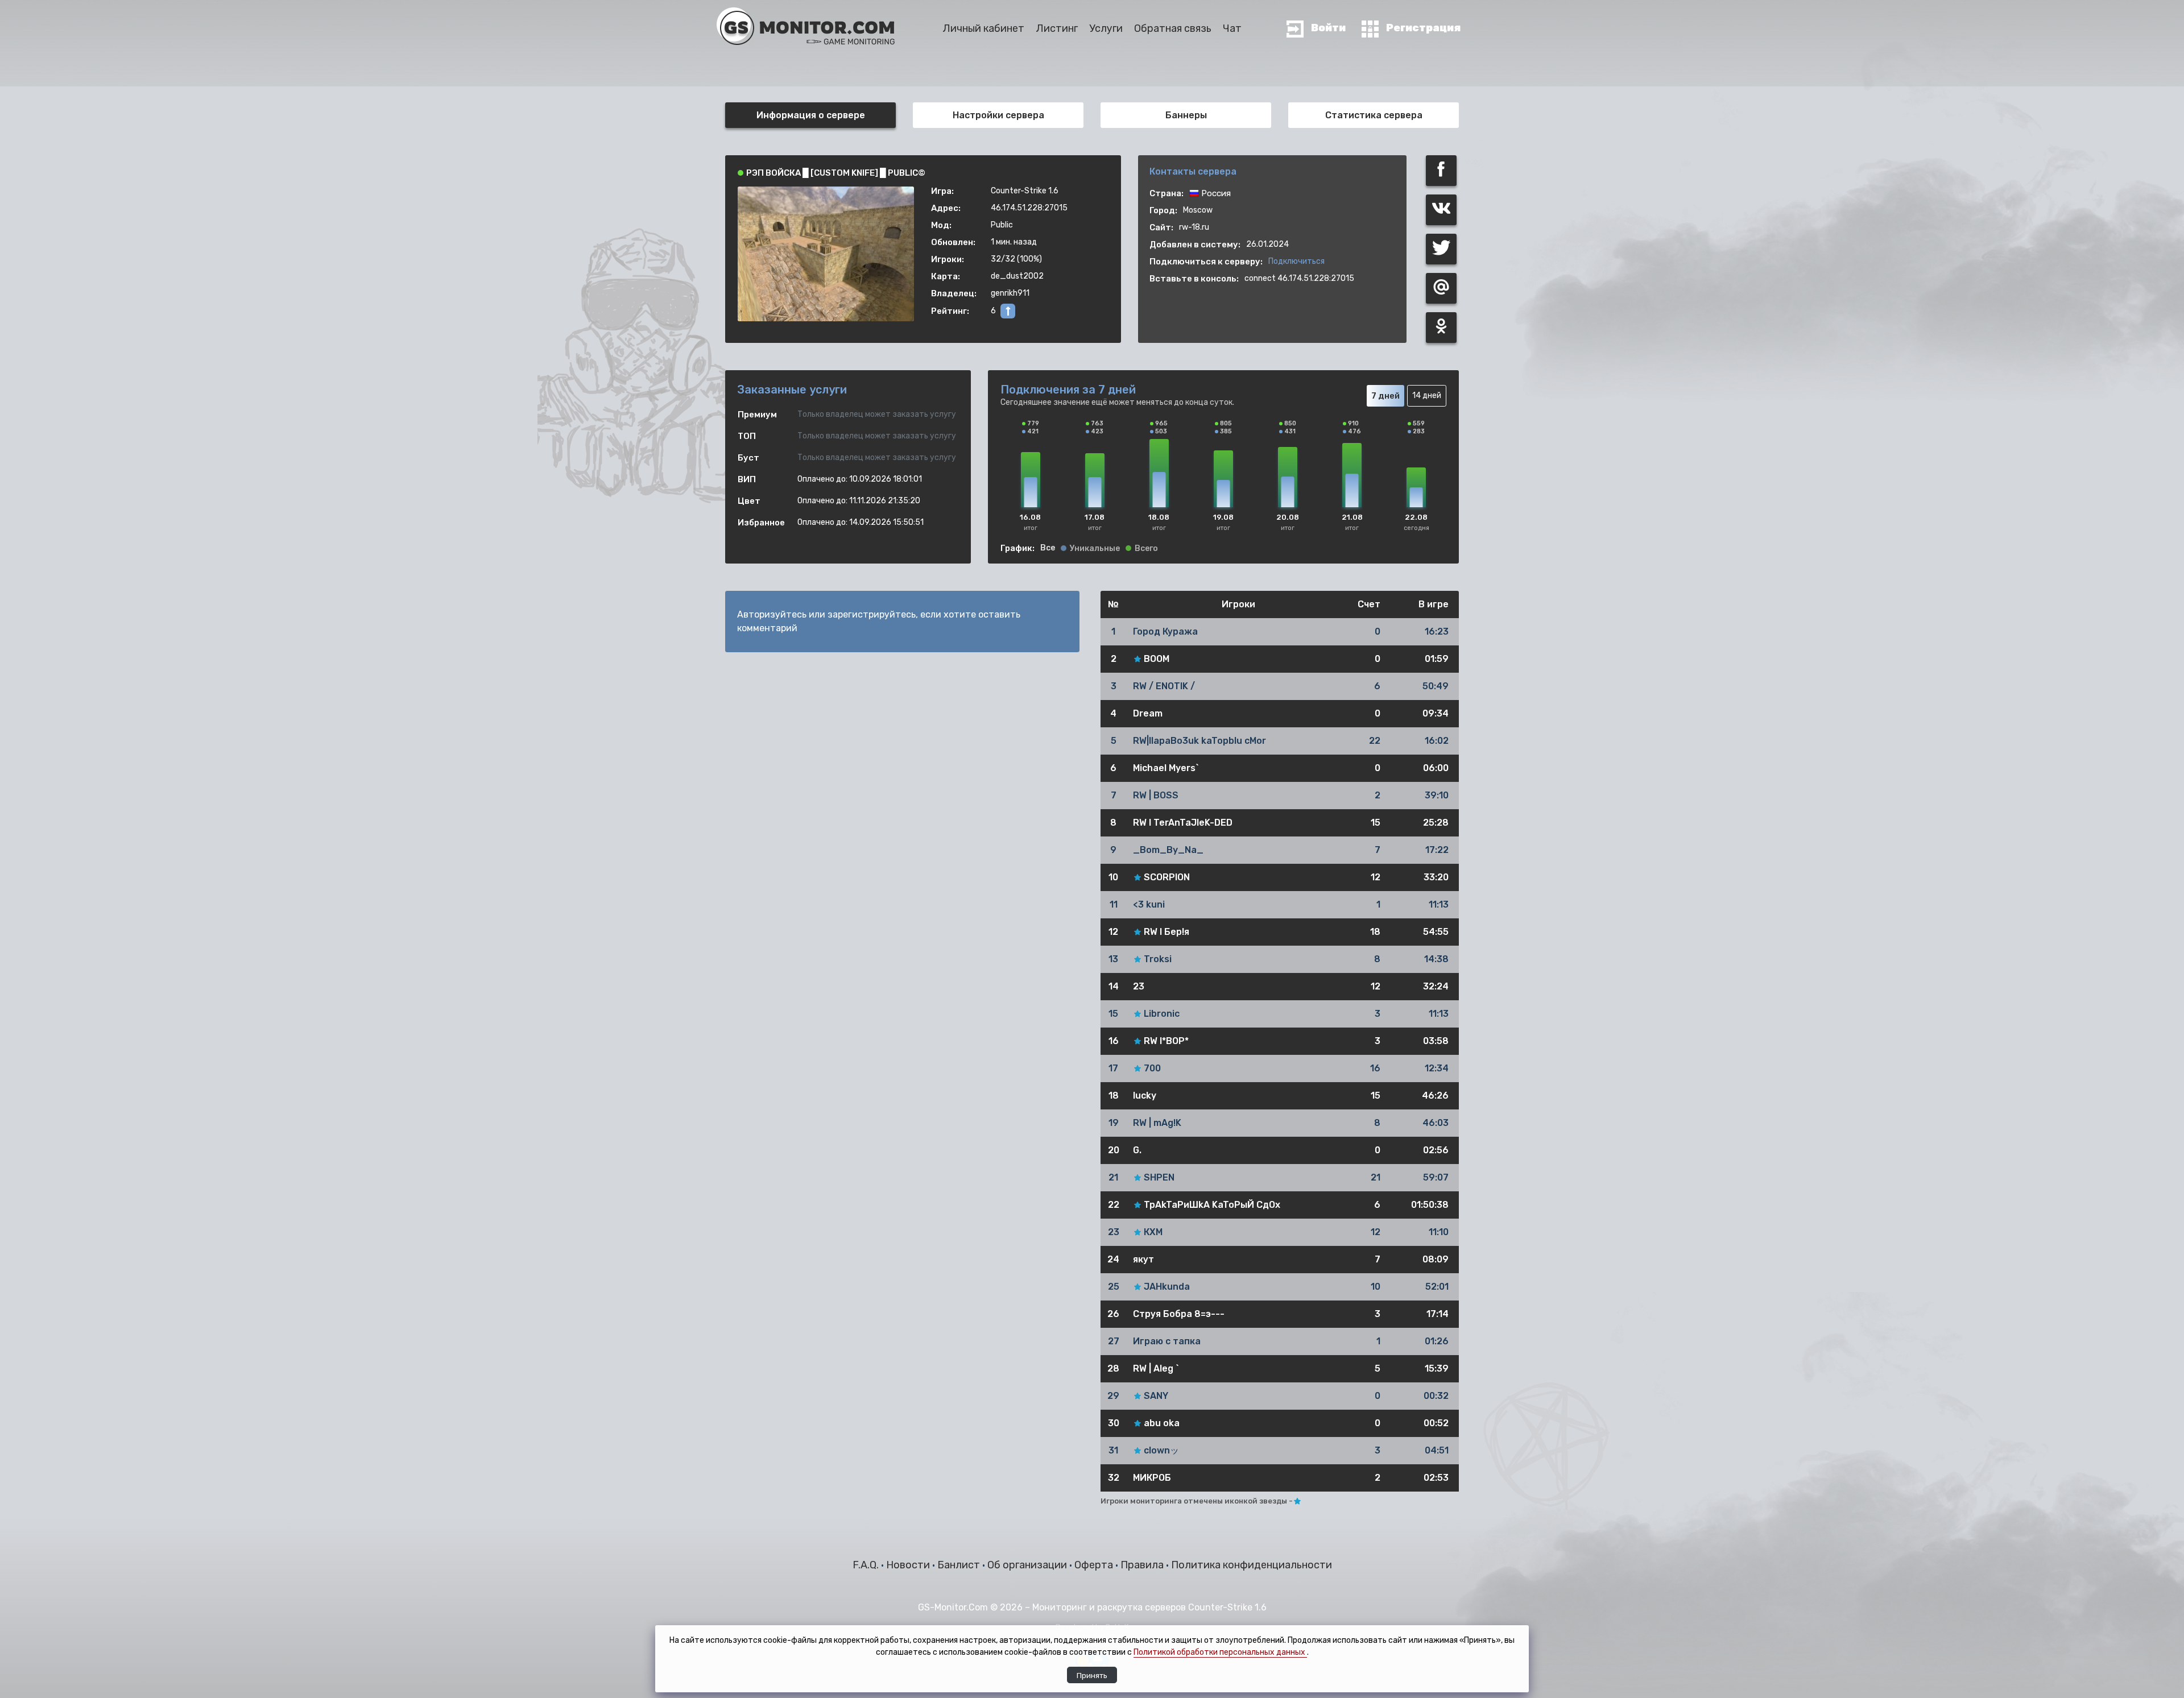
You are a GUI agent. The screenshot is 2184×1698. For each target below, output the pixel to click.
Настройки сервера (998, 115)
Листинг (1057, 28)
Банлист (960, 1565)
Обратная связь (1173, 28)
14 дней (1427, 395)
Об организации (1028, 1565)
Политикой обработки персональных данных (1220, 1652)
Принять (1092, 1675)
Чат (1232, 28)
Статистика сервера (1374, 115)
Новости (909, 1565)
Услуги (1106, 28)
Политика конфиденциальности (1252, 1565)
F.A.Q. (867, 1565)
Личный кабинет (983, 28)
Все (1048, 548)
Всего (1146, 549)
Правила (1143, 1565)
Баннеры (1186, 115)
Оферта (1095, 1565)
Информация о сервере (811, 115)
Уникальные (1095, 549)
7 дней (1385, 396)
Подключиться (1296, 261)
